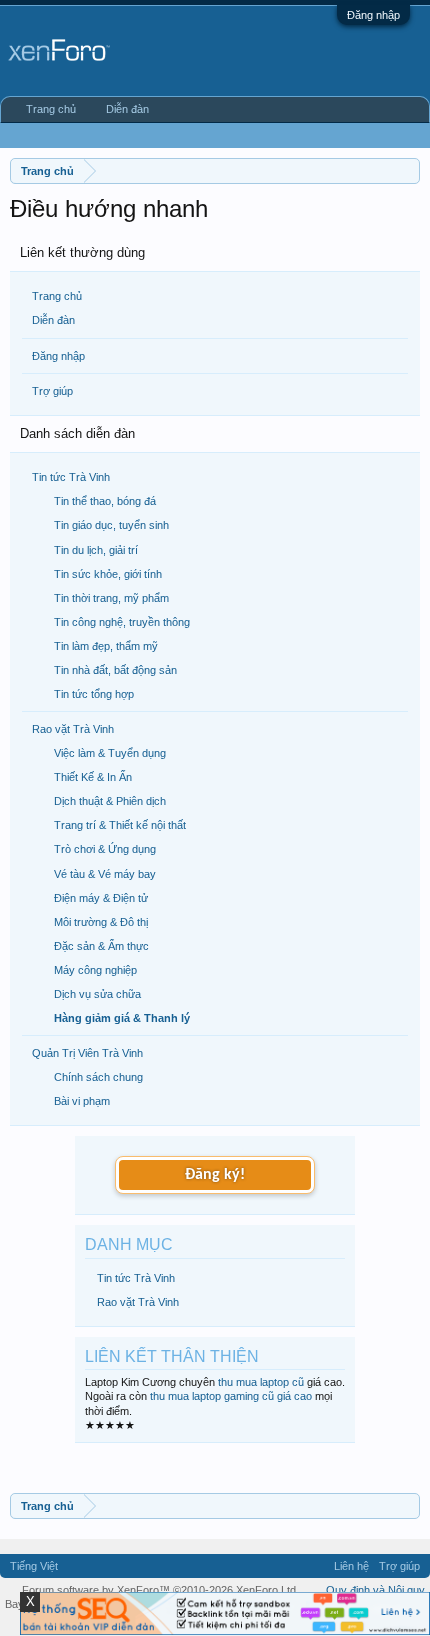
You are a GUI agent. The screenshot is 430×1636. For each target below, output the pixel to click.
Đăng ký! (215, 1175)
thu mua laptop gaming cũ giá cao (231, 1396)
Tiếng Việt (34, 1566)
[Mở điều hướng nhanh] (407, 170)
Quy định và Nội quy (375, 1590)
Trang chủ (57, 296)
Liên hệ (351, 1566)
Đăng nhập (373, 15)
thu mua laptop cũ (261, 1382)
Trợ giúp (52, 391)
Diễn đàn (53, 320)
